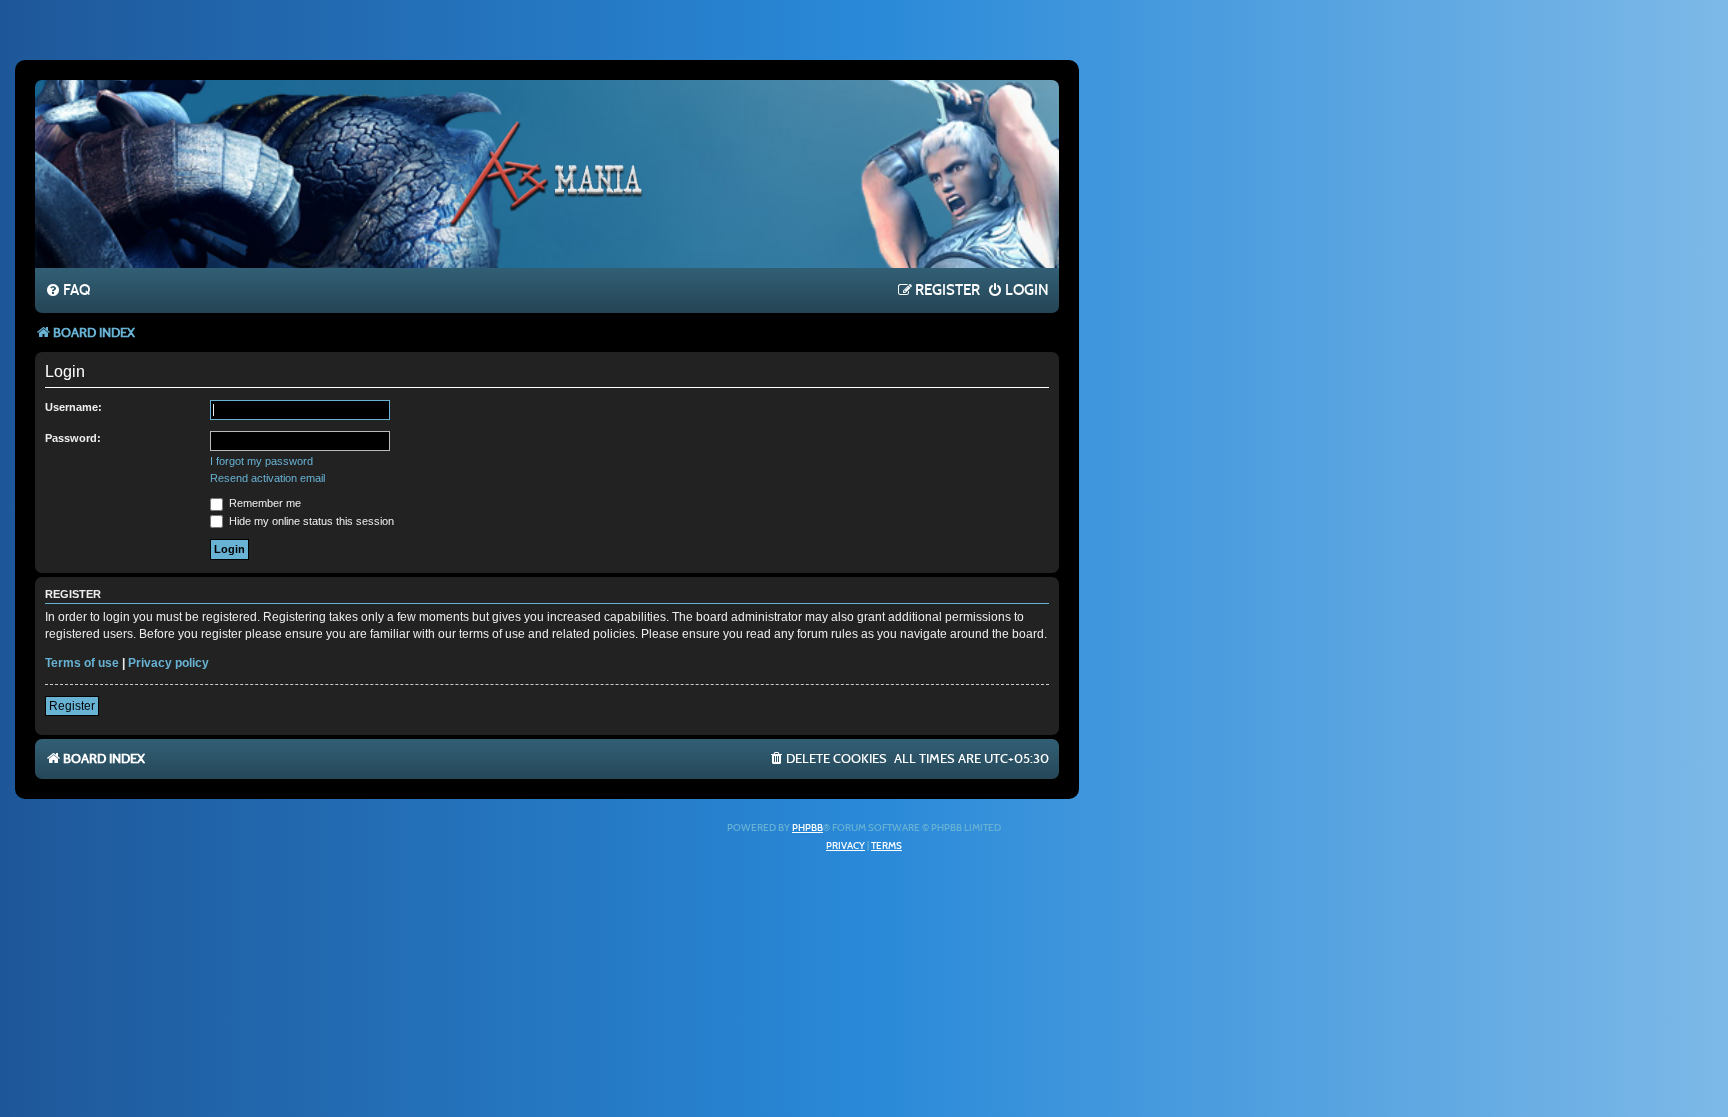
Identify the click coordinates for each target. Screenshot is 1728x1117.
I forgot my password (261, 461)
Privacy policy (168, 663)
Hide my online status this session (310, 521)
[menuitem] (67, 291)
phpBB (807, 828)
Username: (73, 407)
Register (72, 706)
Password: (73, 438)
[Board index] (547, 173)
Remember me (263, 503)
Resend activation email (267, 478)
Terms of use (82, 663)
